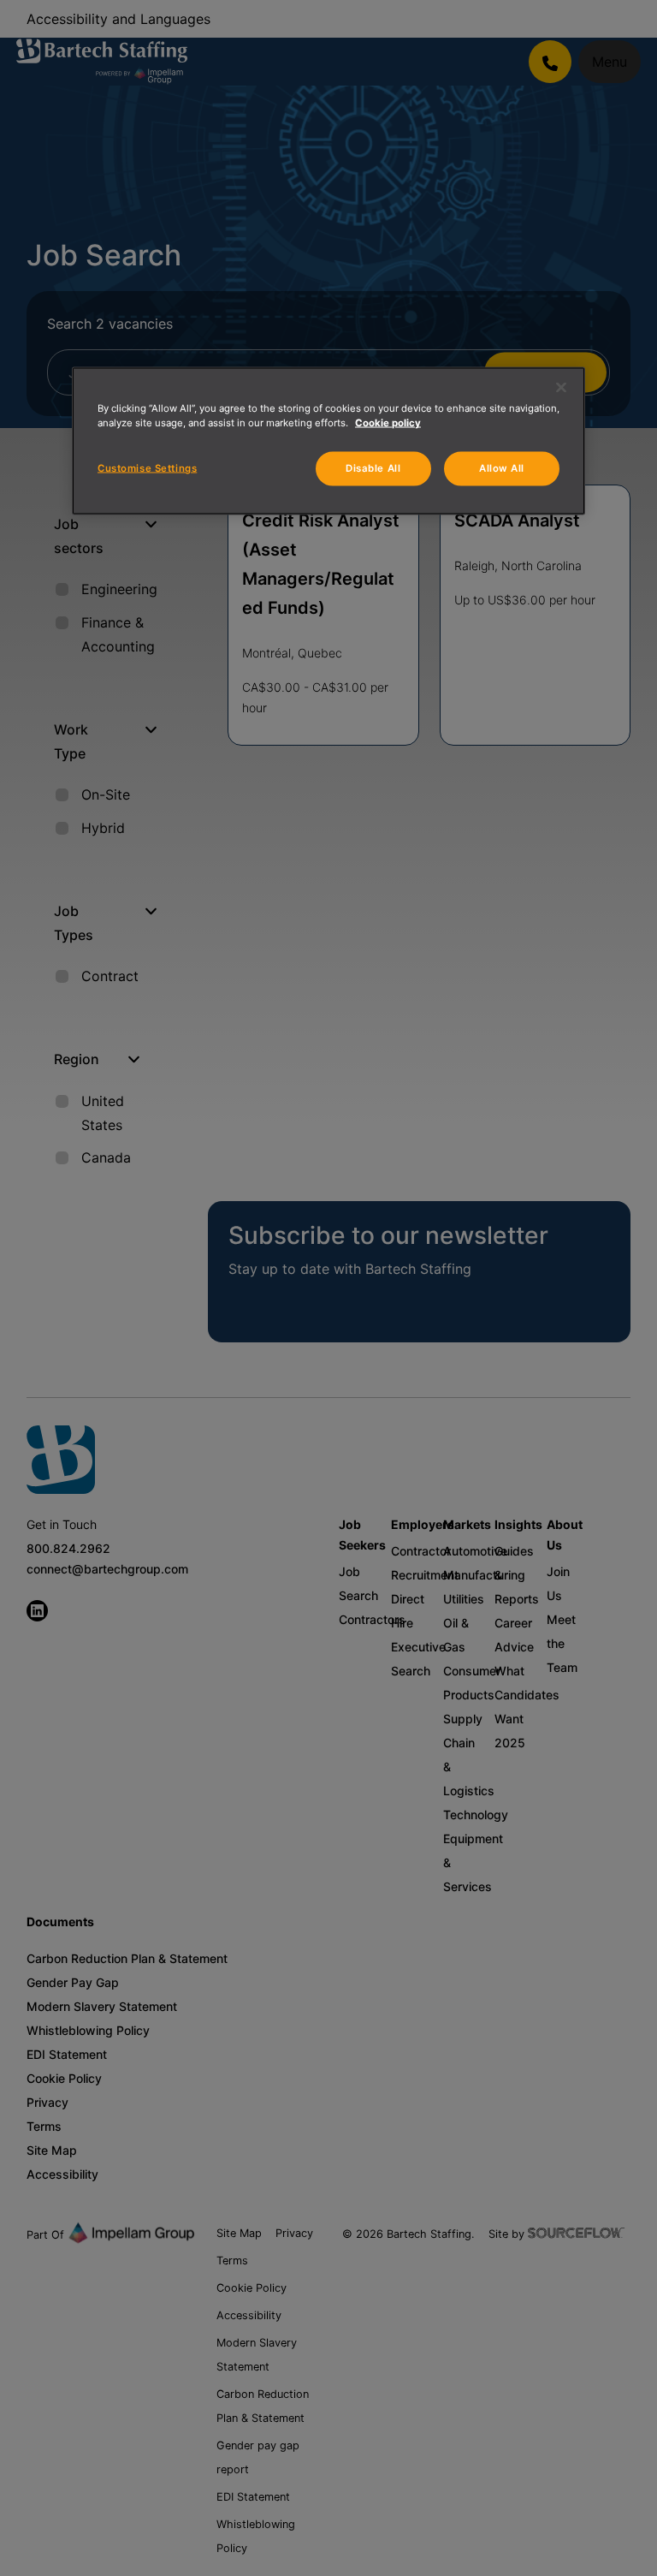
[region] (328, 441)
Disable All (373, 468)
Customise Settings (147, 468)
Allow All (502, 468)
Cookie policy (388, 423)
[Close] (561, 388)
